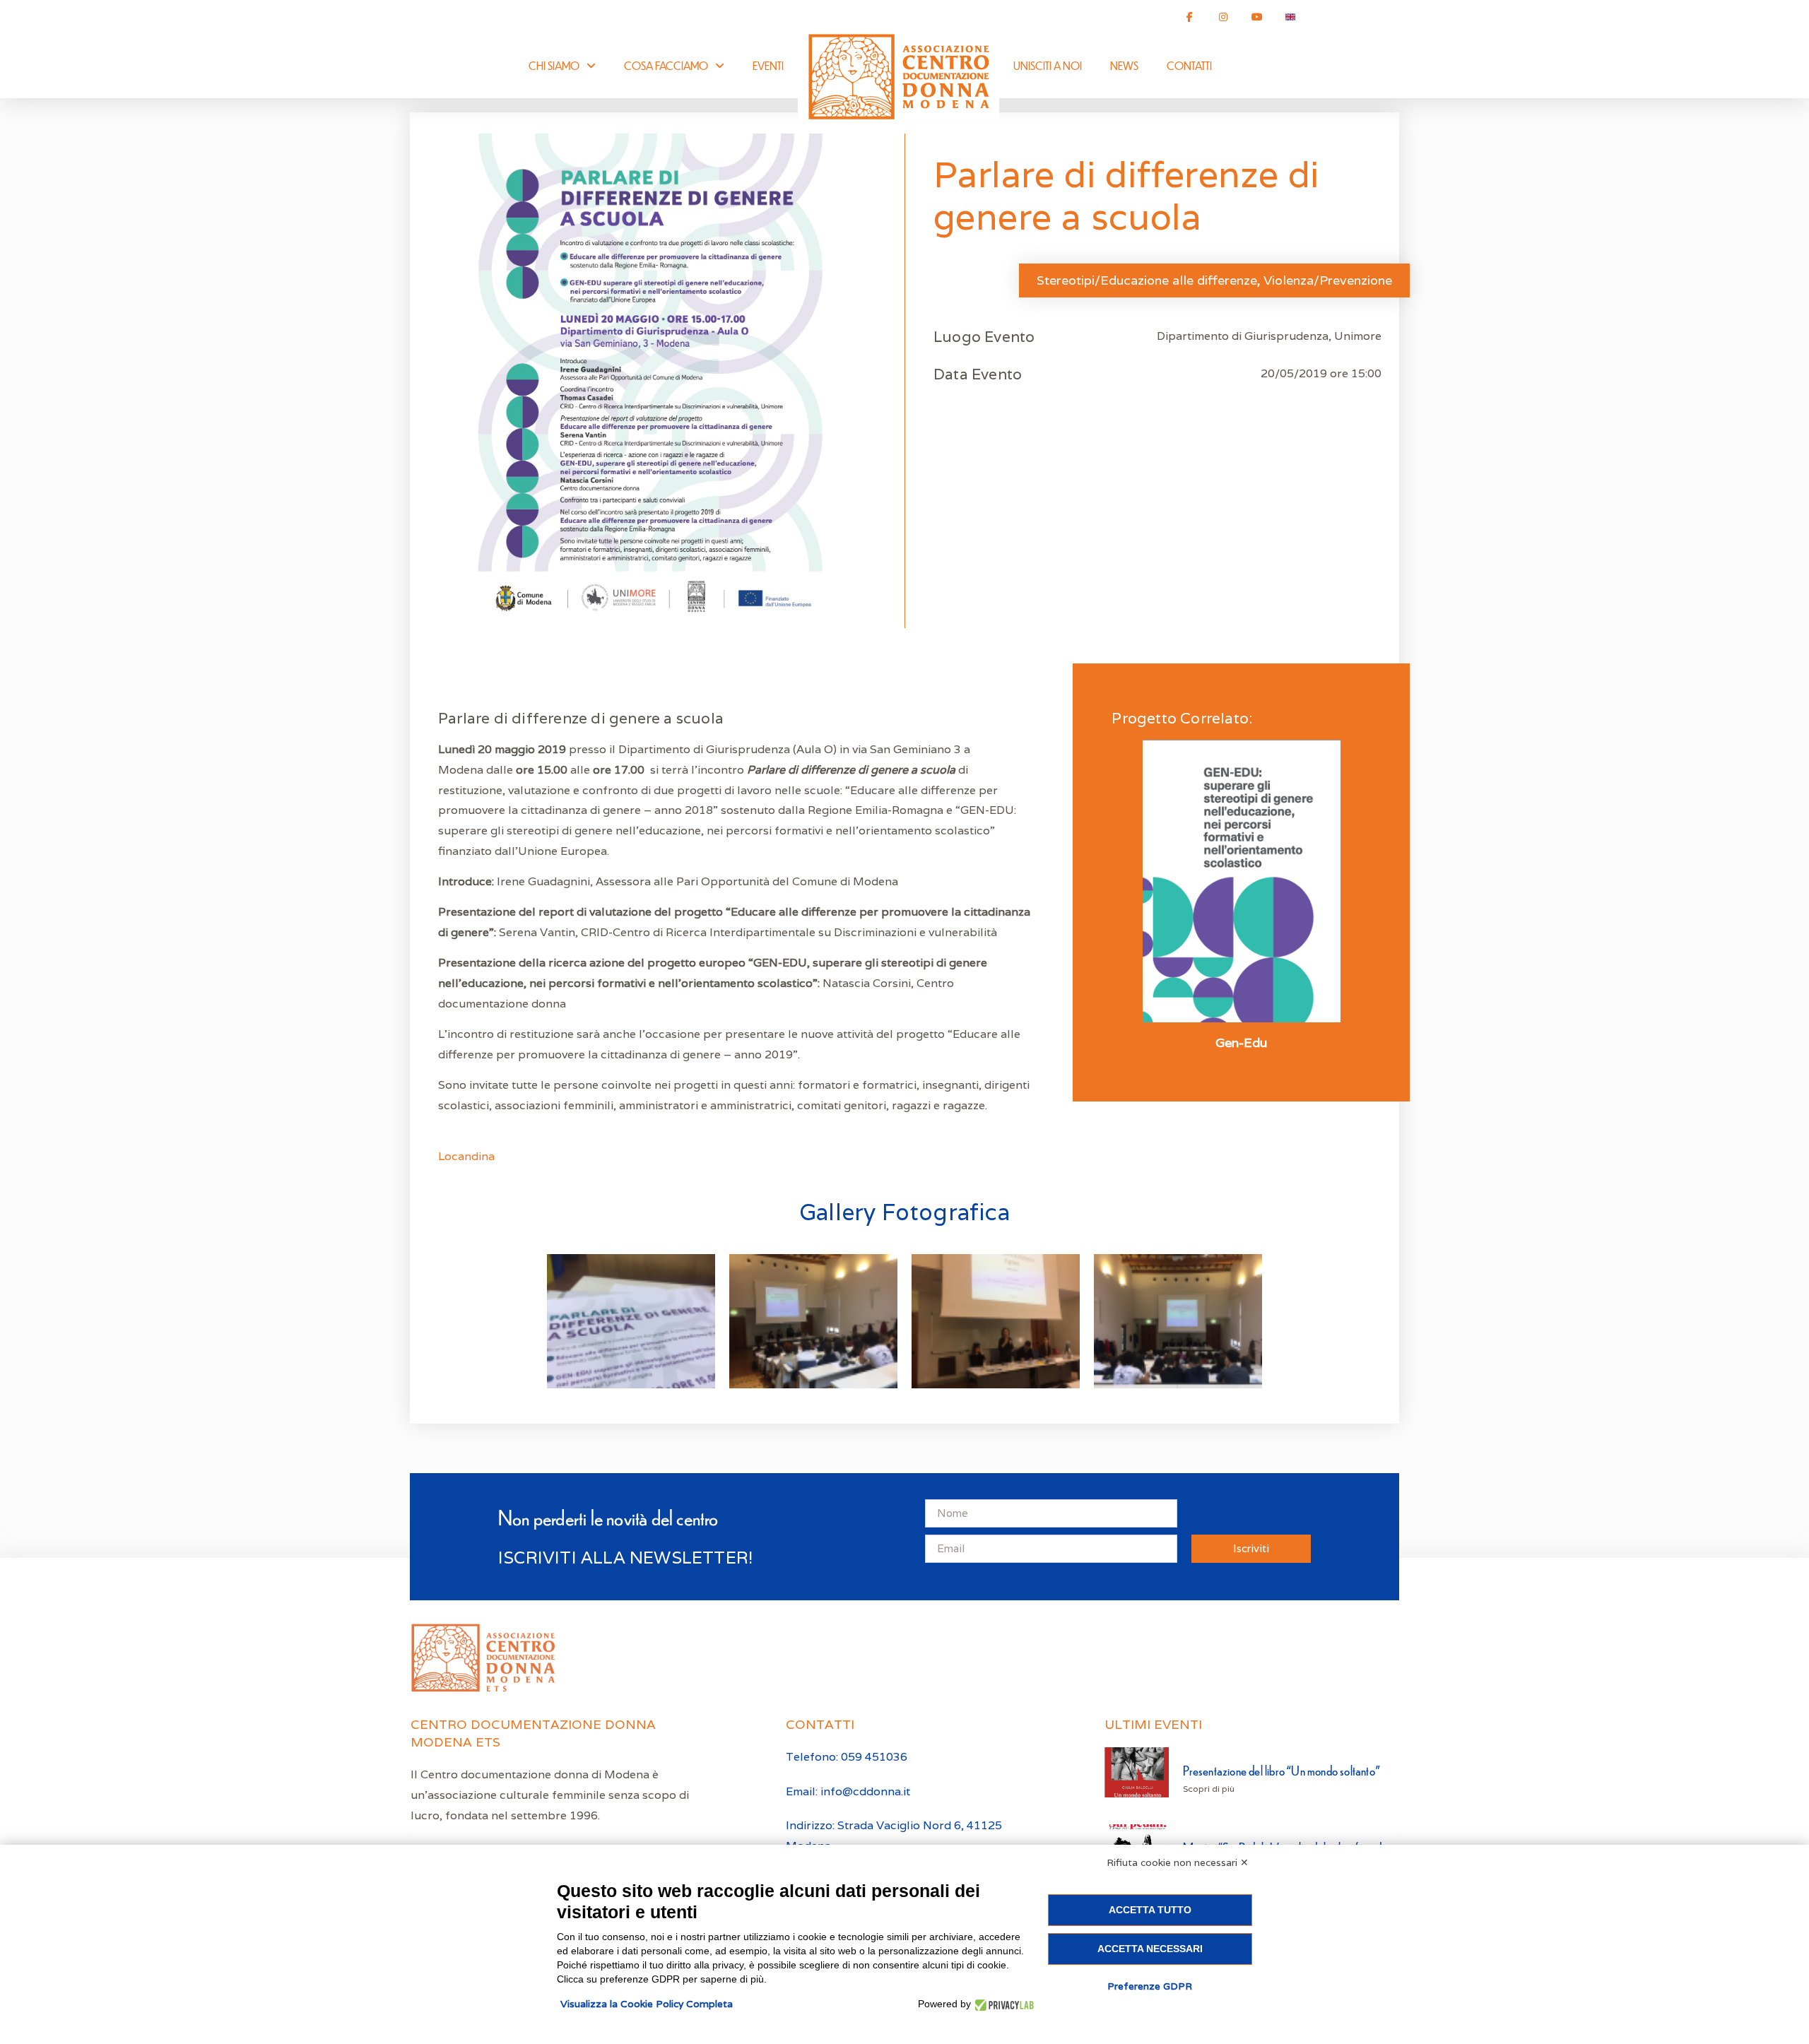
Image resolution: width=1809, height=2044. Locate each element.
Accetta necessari (1150, 1949)
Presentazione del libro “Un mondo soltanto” (1281, 1770)
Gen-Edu (1241, 1043)
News (1124, 65)
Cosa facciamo (666, 65)
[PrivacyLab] (1002, 2004)
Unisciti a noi (1048, 65)
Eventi (768, 65)
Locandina (466, 1156)
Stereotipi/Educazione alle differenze (1147, 280)
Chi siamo (554, 65)
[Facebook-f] (1190, 17)
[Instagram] (1223, 17)
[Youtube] (1257, 17)
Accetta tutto (1150, 1910)
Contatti (1189, 65)
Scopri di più (1209, 1789)
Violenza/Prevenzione (1328, 280)
